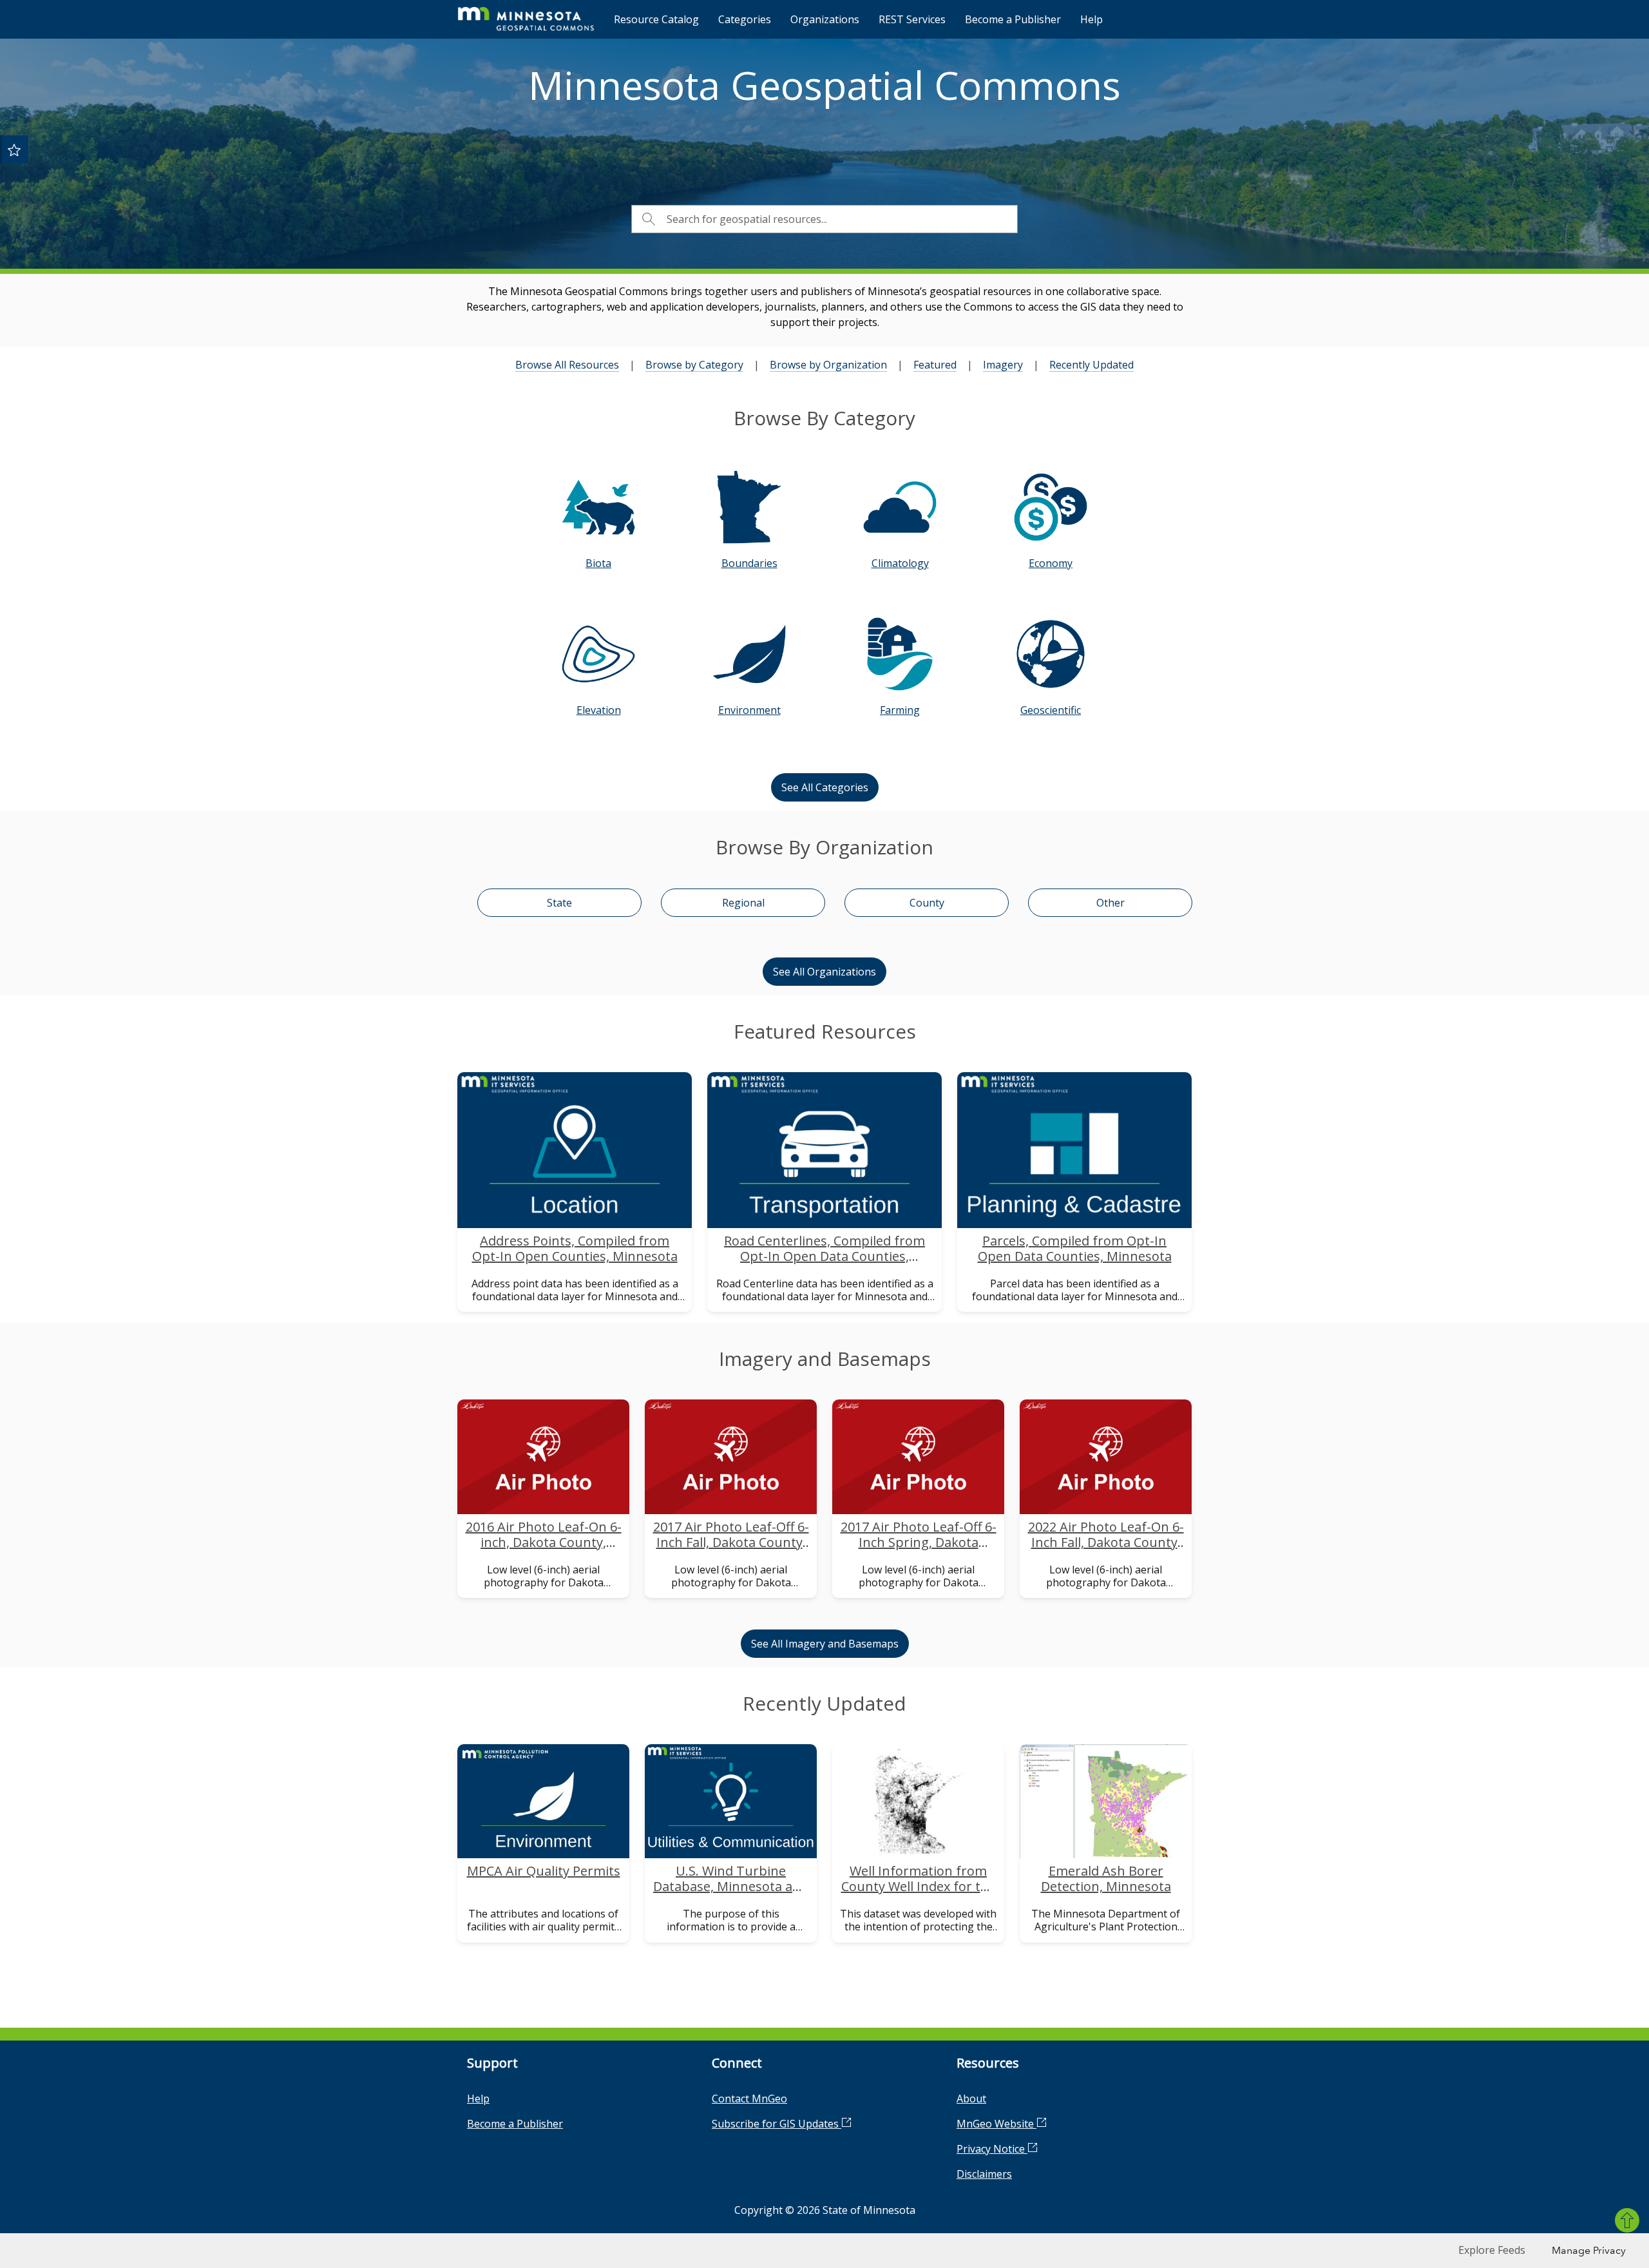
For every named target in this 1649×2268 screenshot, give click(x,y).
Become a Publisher (1013, 19)
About (971, 2099)
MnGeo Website (996, 2124)
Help (1091, 19)
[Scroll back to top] (1627, 2220)
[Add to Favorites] (14, 149)
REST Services (912, 19)
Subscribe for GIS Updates (777, 2124)
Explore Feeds (1492, 2250)
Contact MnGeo (749, 2099)
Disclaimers (984, 2174)
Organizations (825, 19)
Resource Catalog (656, 19)
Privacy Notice (992, 2149)
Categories (745, 19)
